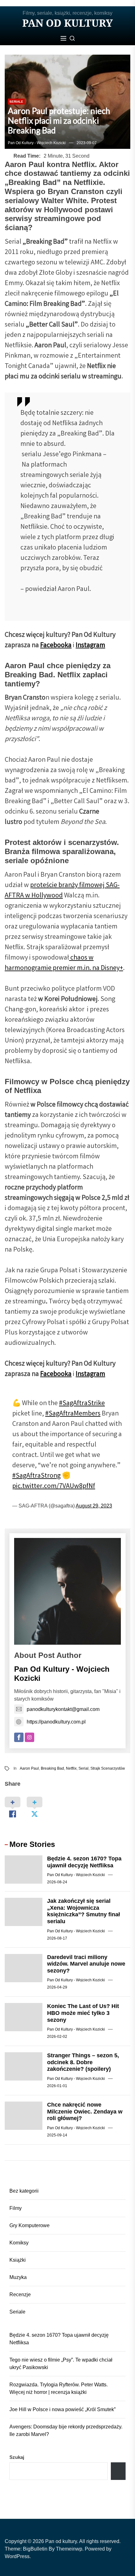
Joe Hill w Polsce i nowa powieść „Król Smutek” (62, 2409)
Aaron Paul (29, 1768)
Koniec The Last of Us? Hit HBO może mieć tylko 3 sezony (83, 2013)
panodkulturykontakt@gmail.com (63, 1709)
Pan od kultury (67, 23)
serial (84, 1768)
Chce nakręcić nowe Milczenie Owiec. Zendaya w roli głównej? (85, 2111)
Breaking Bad (52, 1768)
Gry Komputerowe (30, 2225)
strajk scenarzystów (108, 1768)
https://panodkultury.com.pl (56, 1722)
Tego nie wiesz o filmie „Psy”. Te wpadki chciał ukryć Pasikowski (61, 2364)
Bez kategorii (24, 2191)
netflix (71, 1768)
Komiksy (19, 2243)
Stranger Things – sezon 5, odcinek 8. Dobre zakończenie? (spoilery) (83, 2062)
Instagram (90, 646)
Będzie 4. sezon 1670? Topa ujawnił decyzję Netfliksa (84, 1862)
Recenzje (20, 2295)
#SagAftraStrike (82, 1404)
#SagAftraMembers (73, 1414)
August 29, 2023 (94, 1506)
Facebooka (56, 646)
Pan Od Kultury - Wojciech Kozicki (37, 143)
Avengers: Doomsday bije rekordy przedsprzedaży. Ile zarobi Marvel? (66, 2430)
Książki (18, 2260)
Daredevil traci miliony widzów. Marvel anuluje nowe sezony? (86, 1964)
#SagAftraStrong (36, 1476)
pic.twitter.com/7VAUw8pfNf (54, 1487)
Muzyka (18, 2277)
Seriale (16, 102)
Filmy (16, 2208)
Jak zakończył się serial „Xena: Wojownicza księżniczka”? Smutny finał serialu (84, 1911)
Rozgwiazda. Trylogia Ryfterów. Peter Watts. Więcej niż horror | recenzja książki (59, 2388)
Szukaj (17, 2457)
